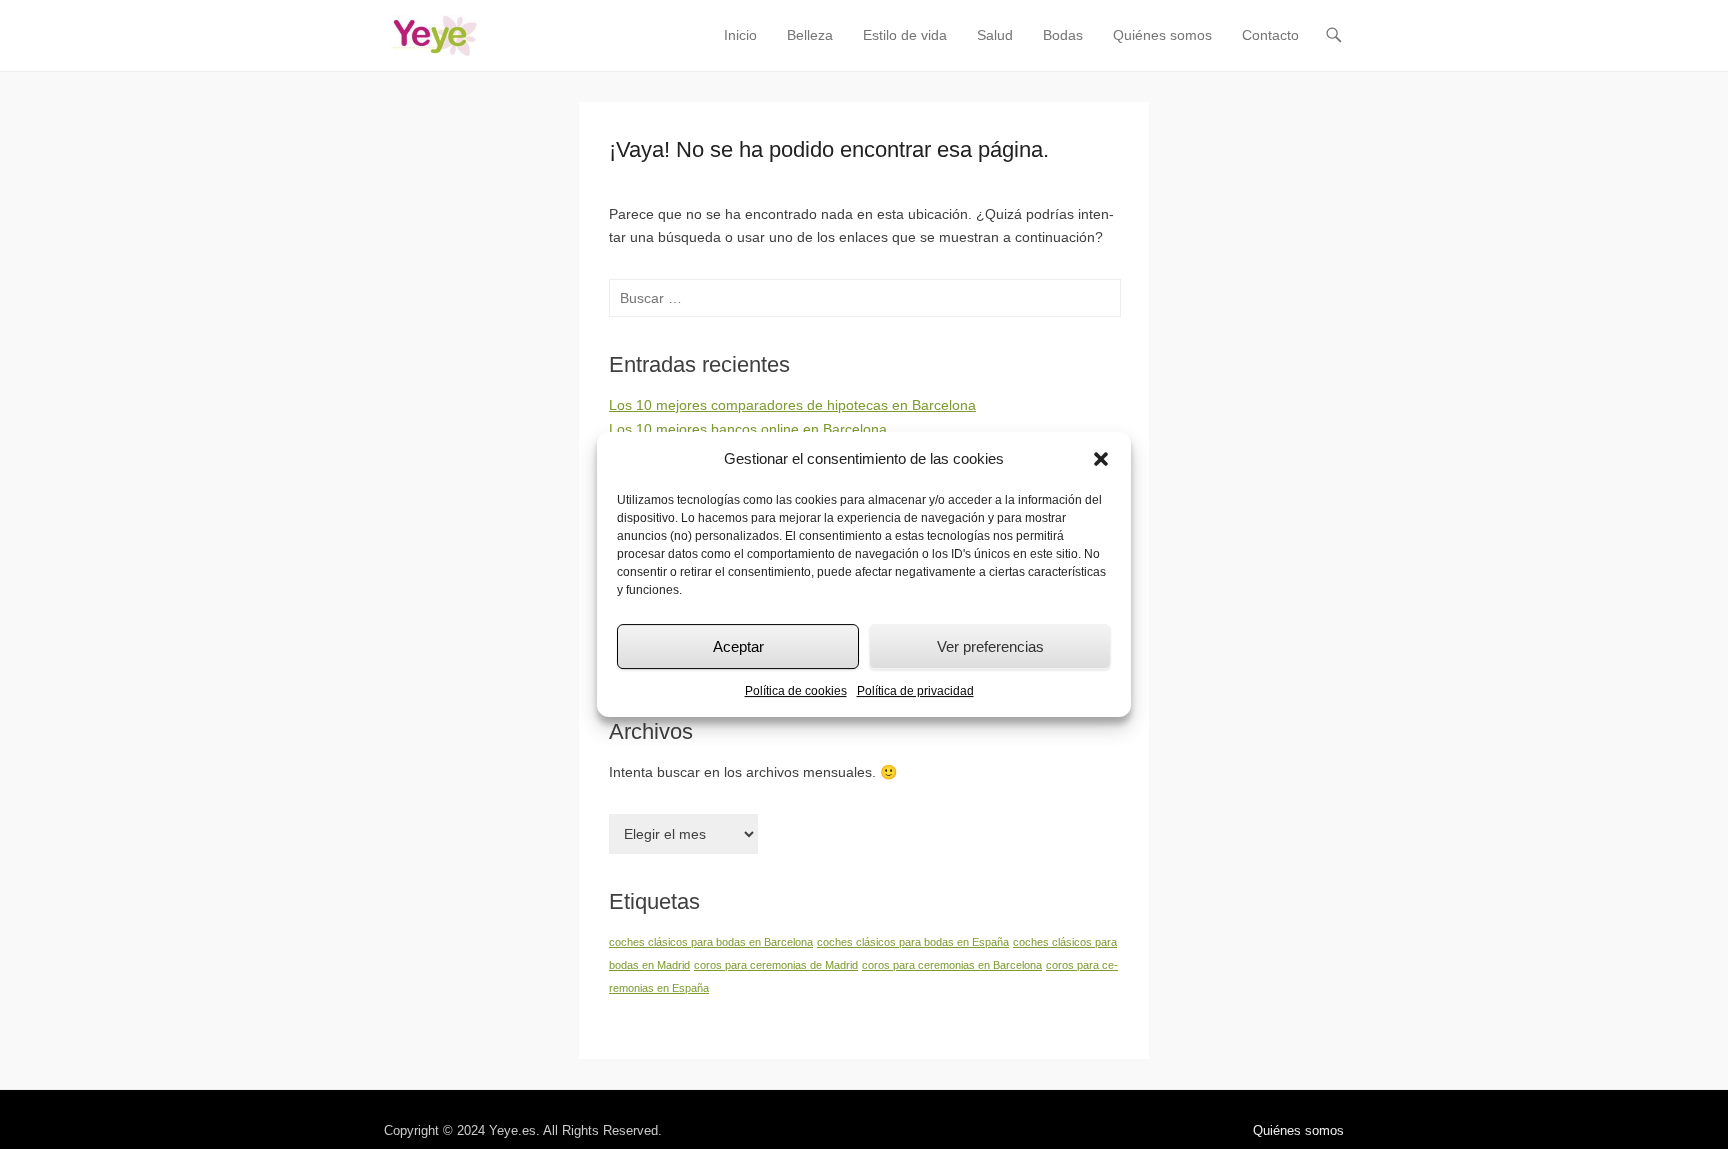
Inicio (740, 35)
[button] (1101, 459)
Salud (995, 35)
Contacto (1270, 35)
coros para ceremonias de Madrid (776, 965)
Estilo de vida (905, 35)
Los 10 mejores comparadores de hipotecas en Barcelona (792, 405)
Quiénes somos (1162, 35)
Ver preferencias (990, 646)
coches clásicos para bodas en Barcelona (711, 942)
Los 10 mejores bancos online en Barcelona (748, 429)
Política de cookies (796, 691)
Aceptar (738, 646)
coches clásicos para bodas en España (913, 942)
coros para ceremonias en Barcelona (952, 965)
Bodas (1063, 35)
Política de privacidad (915, 691)
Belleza (810, 35)
